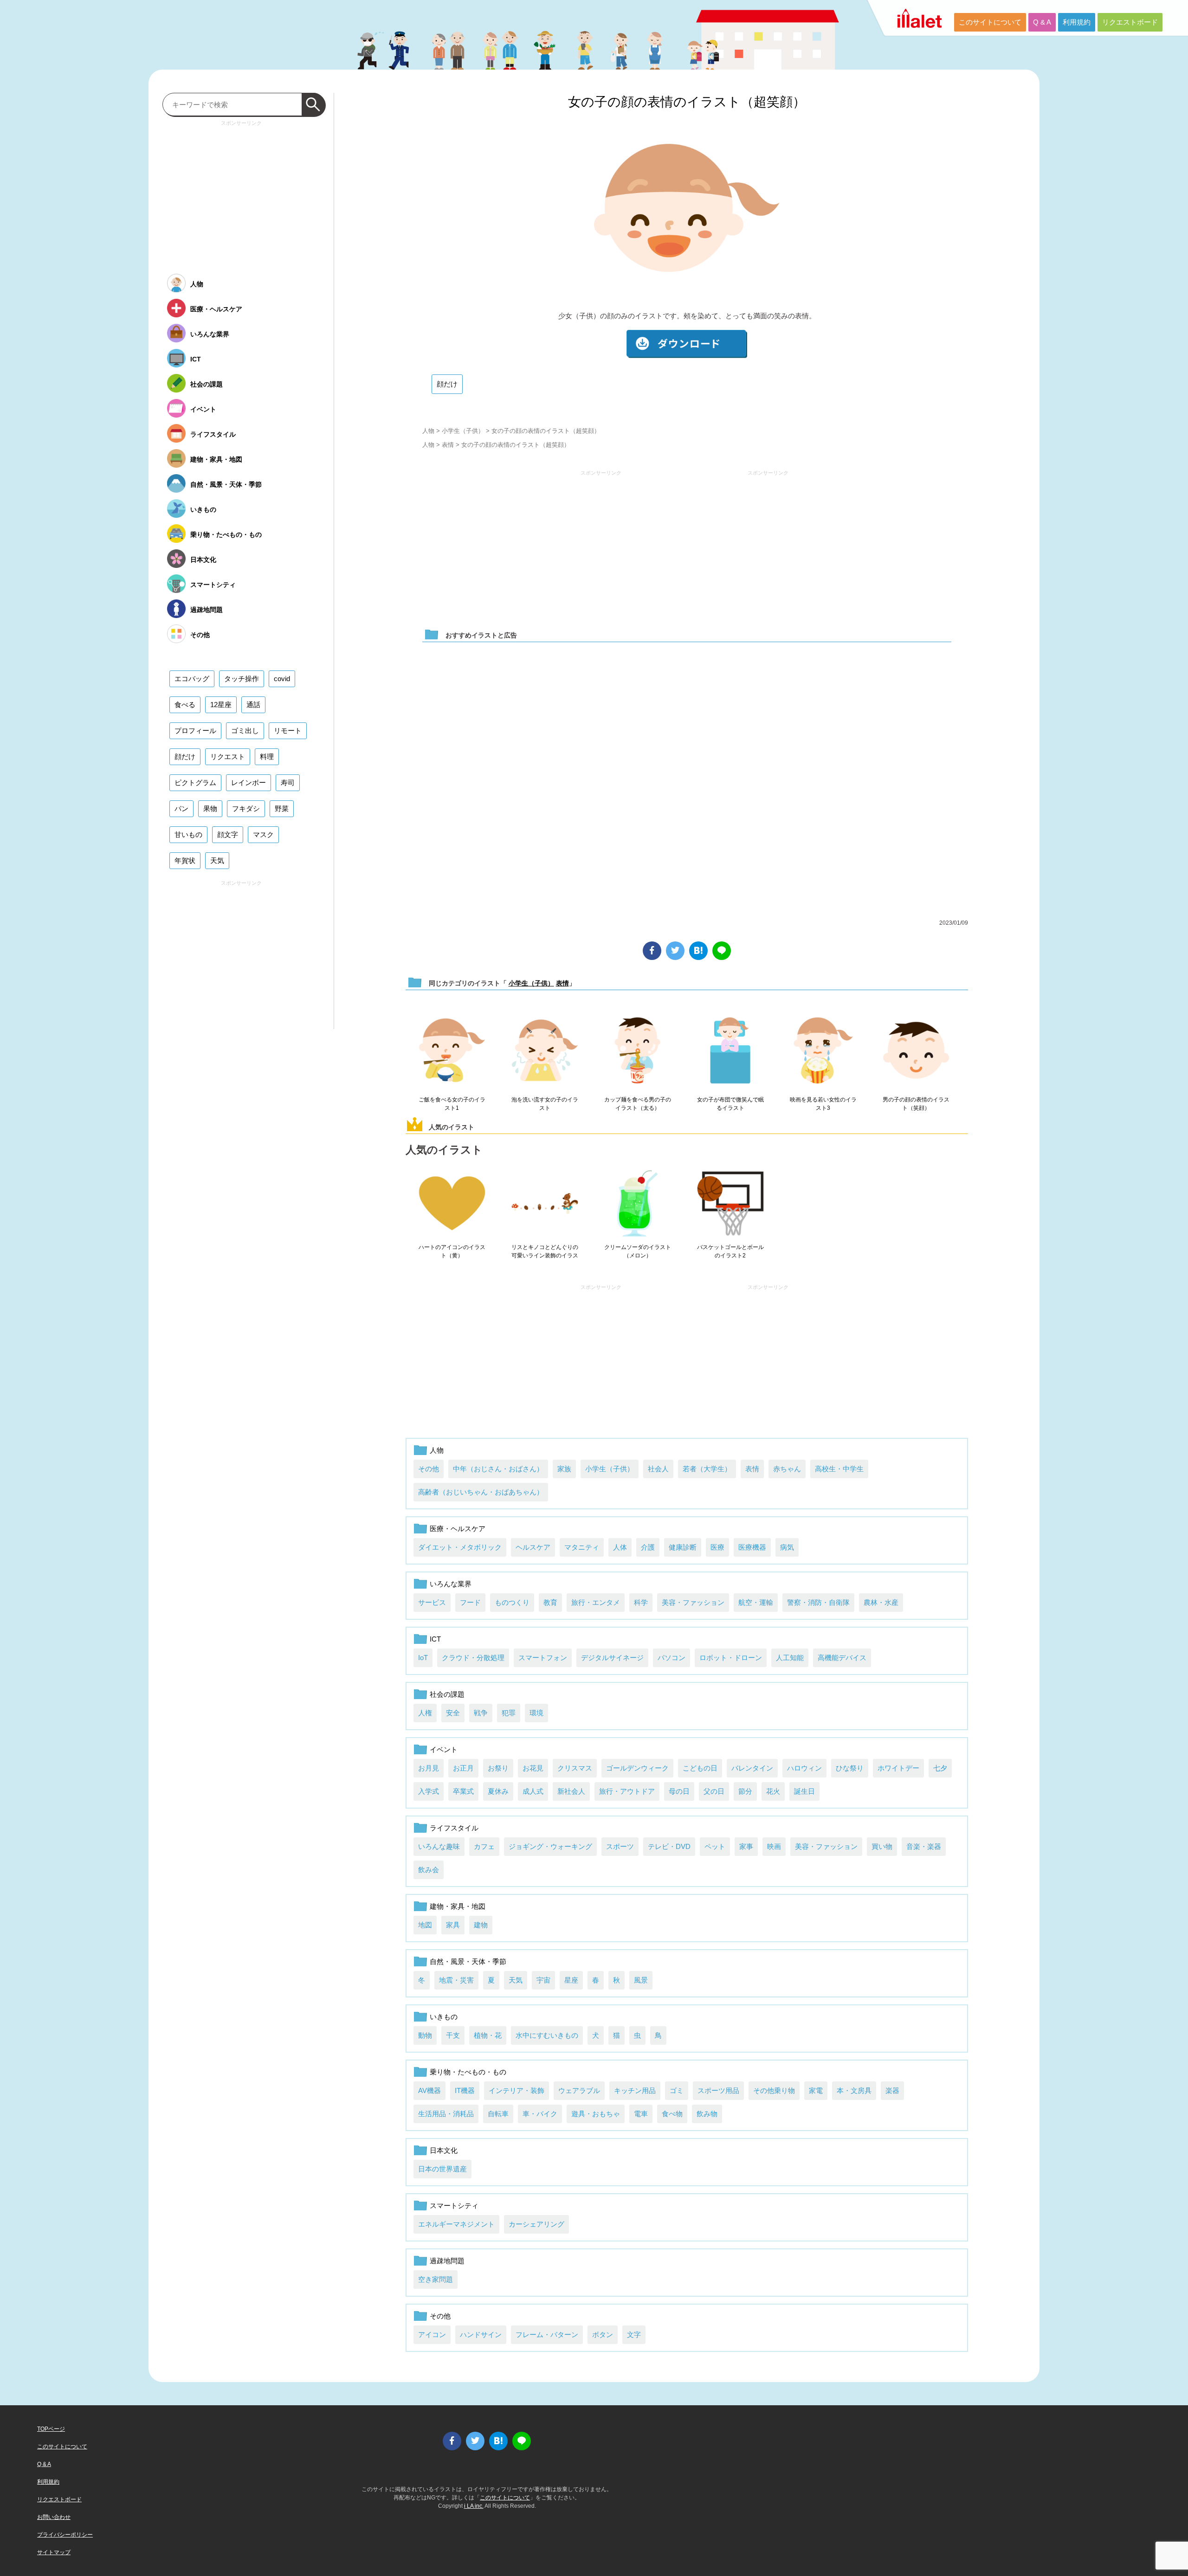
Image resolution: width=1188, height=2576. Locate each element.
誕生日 (804, 1791)
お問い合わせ (54, 2517)
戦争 (481, 1713)
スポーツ (620, 1846)
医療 (717, 1547)
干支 (453, 2035)
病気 (787, 1547)
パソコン (671, 1658)
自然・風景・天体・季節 (468, 1961)
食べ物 (672, 2114)
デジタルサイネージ (612, 1658)
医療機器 (752, 1547)
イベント (444, 1749)
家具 (453, 1925)
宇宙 (543, 1980)
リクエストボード (1130, 22)
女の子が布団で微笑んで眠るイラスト (730, 1104)
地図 (425, 1925)
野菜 (282, 808)
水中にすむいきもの (547, 2035)
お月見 (429, 1768)
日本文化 (444, 2150)
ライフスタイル (454, 1828)
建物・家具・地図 (458, 1906)
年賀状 (185, 860)
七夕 (940, 1768)
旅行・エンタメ (596, 1602)
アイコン (432, 2334)
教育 (550, 1602)
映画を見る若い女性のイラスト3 (823, 1104)
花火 (773, 1791)
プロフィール (195, 731)
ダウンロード (687, 344)
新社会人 (571, 1791)
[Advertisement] (601, 545)
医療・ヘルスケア (458, 1529)
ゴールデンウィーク (637, 1768)
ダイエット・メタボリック (460, 1547)
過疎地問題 (447, 2261)
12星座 (221, 705)
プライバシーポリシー (65, 2535)
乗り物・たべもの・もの (468, 2072)
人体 (620, 1547)
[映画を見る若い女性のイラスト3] (823, 1051)
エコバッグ (192, 679)
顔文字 (228, 834)
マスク (263, 834)
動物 (425, 2035)
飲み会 (429, 1870)
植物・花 (488, 2035)
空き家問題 (436, 2279)
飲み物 (707, 2114)
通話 (253, 705)
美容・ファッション (693, 1602)
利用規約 (1077, 22)
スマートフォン (543, 1658)
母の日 (679, 1791)
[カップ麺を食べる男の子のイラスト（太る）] (638, 1051)
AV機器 (429, 2090)
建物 (481, 1925)
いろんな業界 (451, 1584)
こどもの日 (700, 1768)
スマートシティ (454, 2206)
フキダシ (246, 808)
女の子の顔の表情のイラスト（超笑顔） (687, 102)
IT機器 (465, 2090)
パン (181, 808)
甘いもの (188, 834)
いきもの (444, 2017)
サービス (432, 1602)
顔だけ (447, 384)
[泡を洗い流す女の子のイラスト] (545, 1051)
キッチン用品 (635, 2090)
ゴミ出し (245, 731)
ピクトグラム (195, 782)
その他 (429, 1469)
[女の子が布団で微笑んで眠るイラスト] (730, 1051)
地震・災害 (456, 1980)
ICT (435, 1639)
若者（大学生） (707, 1469)
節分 (745, 1791)
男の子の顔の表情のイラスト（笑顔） (916, 1104)
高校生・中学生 (839, 1469)
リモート (288, 731)
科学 (641, 1602)
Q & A (1042, 22)
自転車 (498, 2114)
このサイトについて (990, 22)
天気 (516, 1980)
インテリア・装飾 (517, 2090)
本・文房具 (854, 2090)
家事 (746, 1846)
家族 (564, 1469)
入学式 (429, 1791)
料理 (267, 757)
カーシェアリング (536, 2224)
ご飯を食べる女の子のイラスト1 (452, 1104)
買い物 (882, 1846)
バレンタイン (752, 1768)
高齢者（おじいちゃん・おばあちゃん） (481, 1492)
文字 (634, 2334)
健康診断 (683, 1547)
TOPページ (51, 2429)
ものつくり (512, 1602)
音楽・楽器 (924, 1846)
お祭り (498, 1768)
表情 (448, 445)
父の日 (714, 1791)
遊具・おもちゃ (596, 2114)
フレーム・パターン (547, 2334)
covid (282, 679)
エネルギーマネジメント (456, 2224)
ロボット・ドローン (731, 1658)
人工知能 (790, 1658)
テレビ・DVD (669, 1846)
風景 (641, 1980)
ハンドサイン (481, 2334)
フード (470, 1602)
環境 (536, 1713)
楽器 (892, 2090)
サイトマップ (54, 2552)
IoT (423, 1658)
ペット (715, 1846)
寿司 (288, 782)
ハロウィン (804, 1768)
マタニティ (582, 1547)
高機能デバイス (842, 1658)
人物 (428, 431)
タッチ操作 (242, 679)
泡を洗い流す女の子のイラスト (545, 1104)
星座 (571, 1980)
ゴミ (677, 2090)
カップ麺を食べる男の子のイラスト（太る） (638, 1104)
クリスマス (575, 1768)
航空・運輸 (756, 1602)
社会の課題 (447, 1694)
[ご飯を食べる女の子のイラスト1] (452, 1051)
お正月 (463, 1768)
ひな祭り (850, 1768)
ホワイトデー (898, 1768)
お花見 (533, 1768)
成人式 (533, 1791)
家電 (816, 2090)
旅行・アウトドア (627, 1791)
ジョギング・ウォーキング (550, 1846)
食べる (185, 705)
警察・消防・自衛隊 (818, 1602)
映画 (774, 1846)
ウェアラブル (579, 2090)
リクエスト (228, 757)
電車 (641, 2114)
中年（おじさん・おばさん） (498, 1469)
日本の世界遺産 (442, 2169)
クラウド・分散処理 (473, 1658)
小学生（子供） (463, 431)
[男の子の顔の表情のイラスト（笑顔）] (916, 1051)
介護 (648, 1547)
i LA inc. (474, 2506)
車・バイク (540, 2114)
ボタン (603, 2334)
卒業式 (463, 1791)
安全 (453, 1713)
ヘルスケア (533, 1547)
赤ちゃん (787, 1469)
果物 (210, 808)
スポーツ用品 (718, 2090)
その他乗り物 (774, 2090)
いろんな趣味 (439, 1846)
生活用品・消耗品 (446, 2114)
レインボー (249, 782)
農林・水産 (881, 1602)
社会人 (658, 1469)
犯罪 (509, 1713)
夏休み (498, 1791)
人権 (425, 1713)
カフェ (484, 1846)
